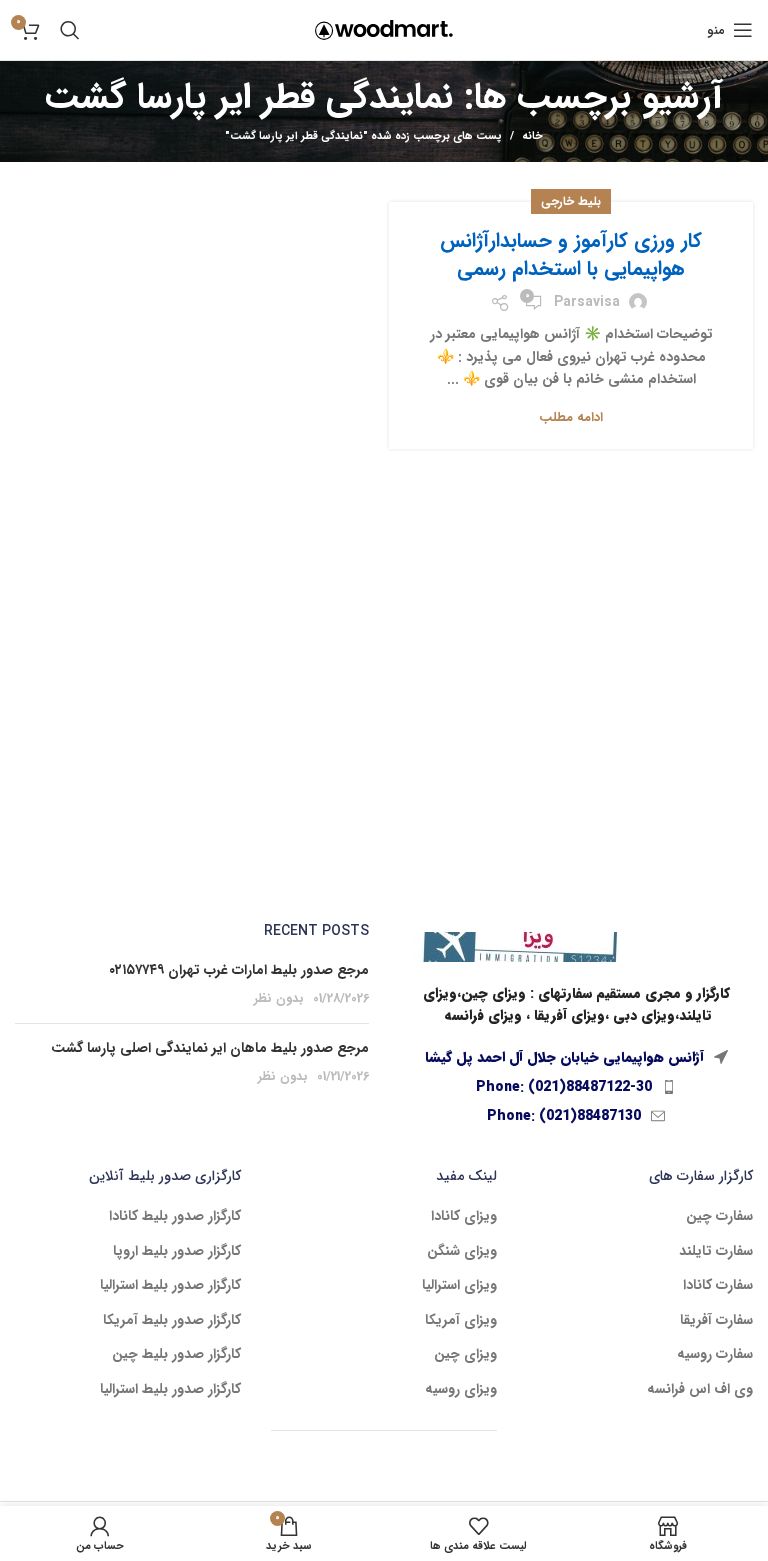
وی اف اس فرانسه (700, 1390)
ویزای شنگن (462, 1252)
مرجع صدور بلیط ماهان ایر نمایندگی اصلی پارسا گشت (210, 1048)
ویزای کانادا (464, 1217)
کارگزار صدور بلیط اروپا (177, 1252)
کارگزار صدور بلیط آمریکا (172, 1321)
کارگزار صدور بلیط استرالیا (170, 1286)
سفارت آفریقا (716, 1321)
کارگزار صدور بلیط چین (176, 1355)
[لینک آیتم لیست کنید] (576, 1087)
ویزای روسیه (461, 1390)
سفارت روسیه (715, 1355)
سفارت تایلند (716, 1252)
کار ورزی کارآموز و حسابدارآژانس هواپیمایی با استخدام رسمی (571, 254)
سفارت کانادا (718, 1286)
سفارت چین (719, 1217)
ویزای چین (465, 1355)
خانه (532, 137)
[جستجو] (70, 30)
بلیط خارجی (571, 201)
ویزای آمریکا (461, 1321)
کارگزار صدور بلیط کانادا (175, 1217)
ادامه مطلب (571, 417)
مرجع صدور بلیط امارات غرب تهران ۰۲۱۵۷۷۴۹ (239, 970)
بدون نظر (279, 999)
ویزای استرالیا (459, 1286)
